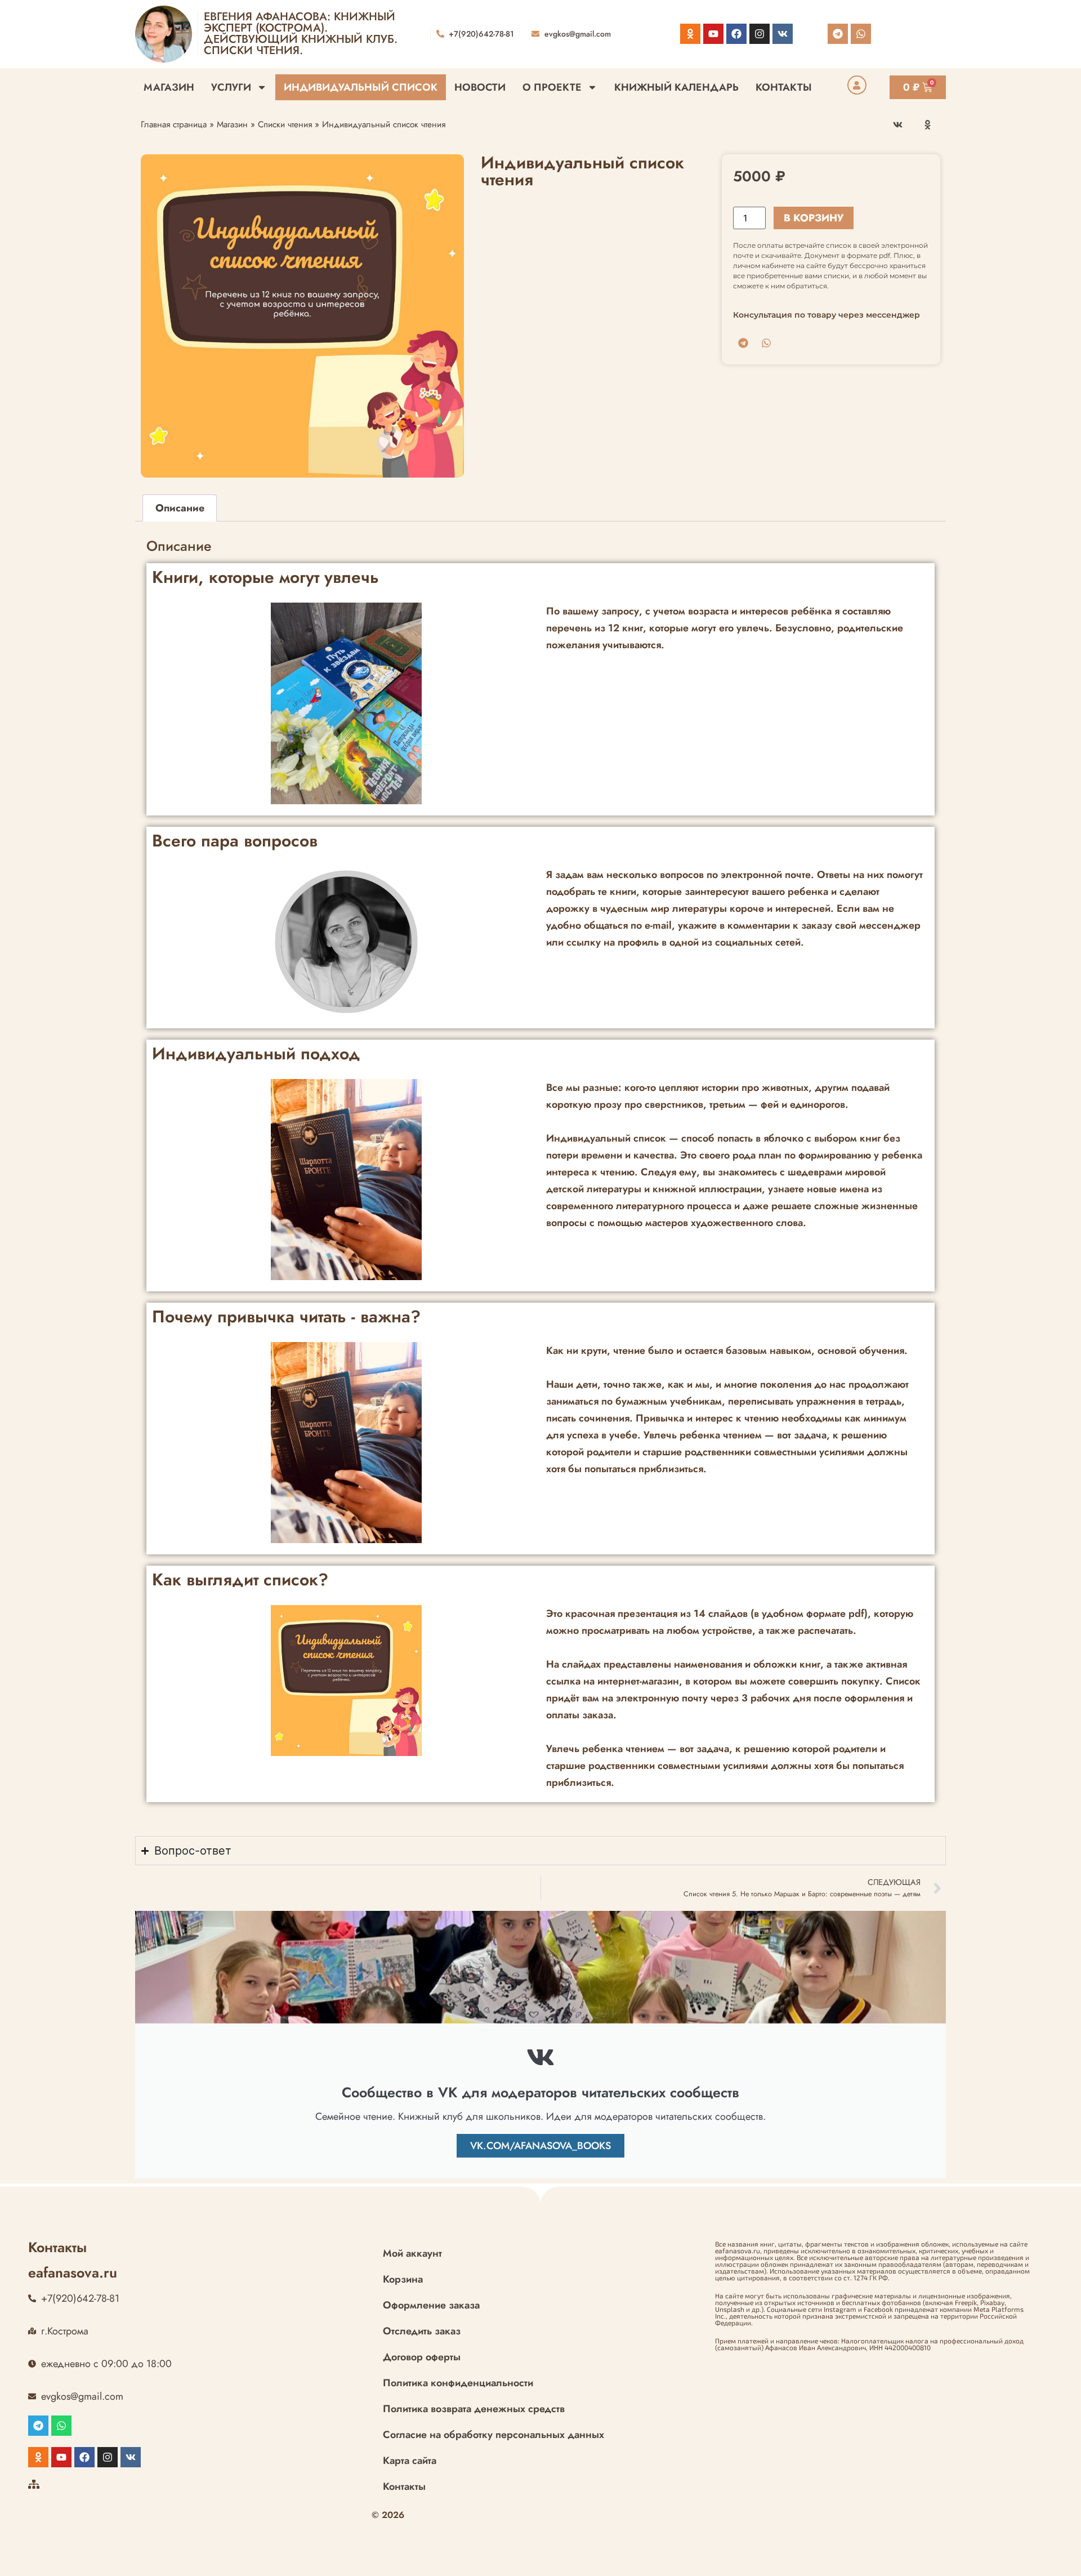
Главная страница (174, 124)
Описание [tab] (180, 508)
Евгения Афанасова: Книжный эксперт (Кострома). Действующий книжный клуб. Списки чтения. (301, 34)
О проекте (552, 87)
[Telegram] (838, 34)
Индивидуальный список (361, 87)
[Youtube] (713, 34)
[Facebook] (736, 34)
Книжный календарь (676, 87)
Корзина (403, 2279)
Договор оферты (422, 2357)
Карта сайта (410, 2461)
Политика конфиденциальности (458, 2383)
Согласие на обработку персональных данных (493, 2435)
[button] (898, 125)
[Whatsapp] (861, 34)
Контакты (784, 87)
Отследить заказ (422, 2331)
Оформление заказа (431, 2305)
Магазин (169, 87)
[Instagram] (760, 34)
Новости (480, 87)
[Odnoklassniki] (690, 34)
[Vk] (783, 34)
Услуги (231, 87)
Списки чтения (285, 124)
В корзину (814, 218)
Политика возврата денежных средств (474, 2409)
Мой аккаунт (412, 2253)
